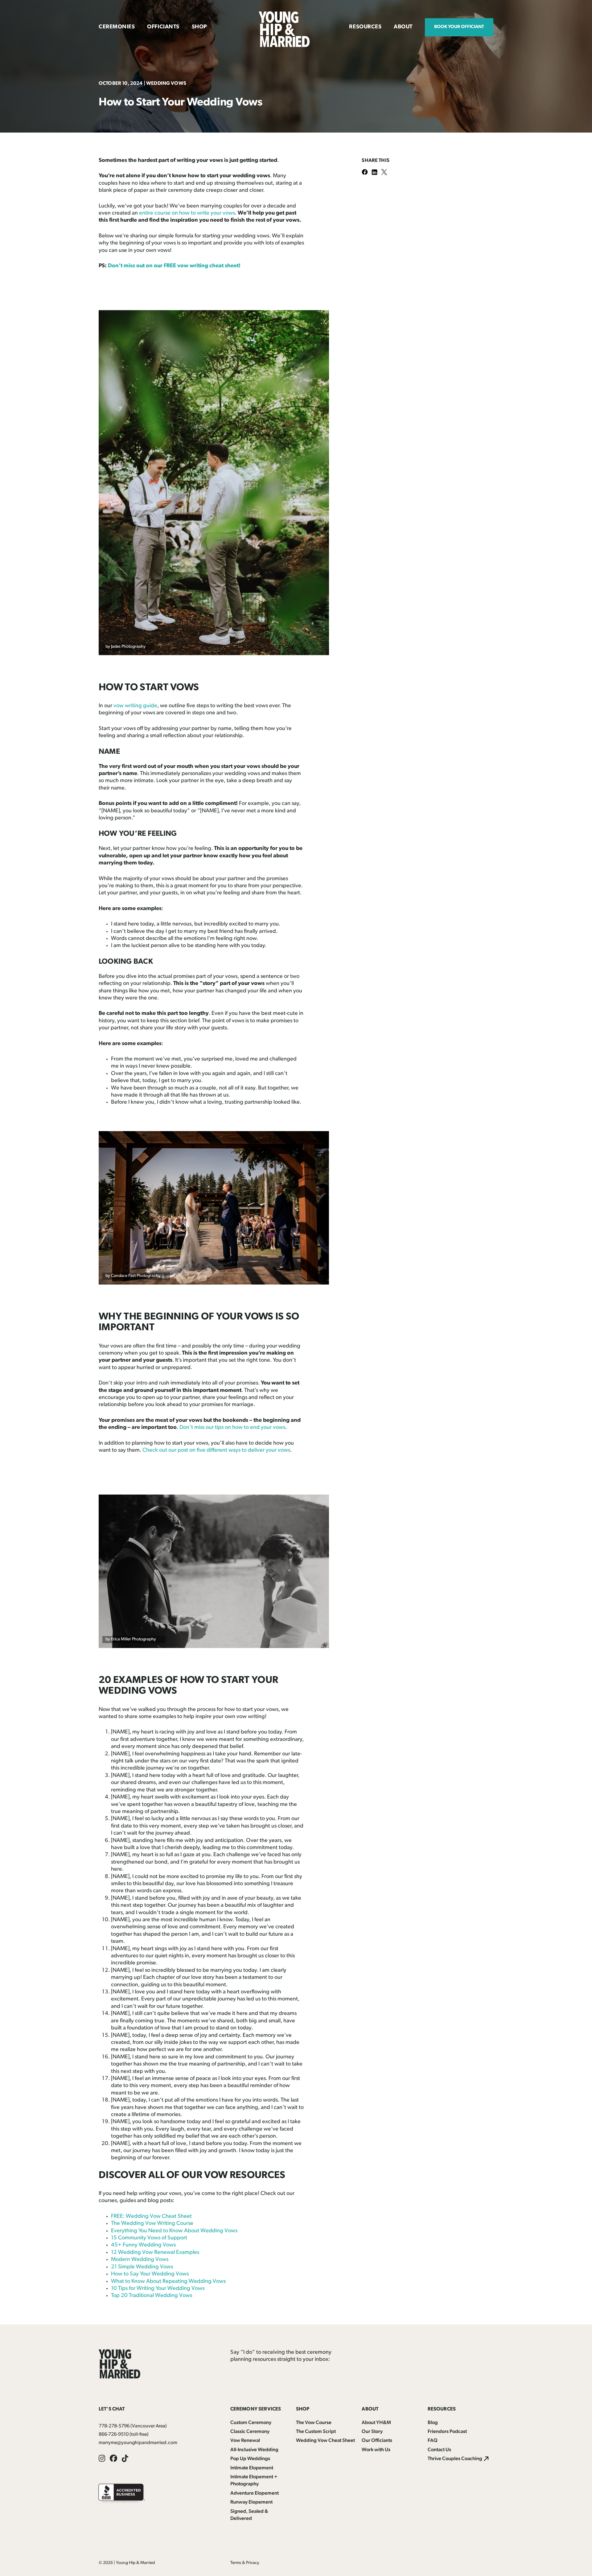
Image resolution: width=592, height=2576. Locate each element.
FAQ (433, 2441)
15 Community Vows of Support (149, 2238)
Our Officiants (377, 2441)
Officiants (163, 27)
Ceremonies (117, 27)
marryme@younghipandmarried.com (138, 2443)
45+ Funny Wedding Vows (143, 2245)
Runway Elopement (251, 2502)
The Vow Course (314, 2423)
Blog (433, 2423)
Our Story (372, 2432)
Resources (365, 27)
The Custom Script (316, 2432)
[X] (386, 173)
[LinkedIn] (376, 173)
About (403, 27)
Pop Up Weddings (250, 2459)
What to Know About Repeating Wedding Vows (168, 2282)
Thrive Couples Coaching (455, 2459)
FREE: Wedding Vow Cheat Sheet (151, 2217)
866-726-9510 (114, 2434)
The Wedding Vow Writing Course (152, 2224)
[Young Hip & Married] (284, 46)
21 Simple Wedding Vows (142, 2267)
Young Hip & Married (135, 2563)
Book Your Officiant (459, 27)
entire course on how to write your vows (187, 213)
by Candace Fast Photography (133, 1276)
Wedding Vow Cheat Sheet (325, 2441)
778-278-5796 (114, 2426)
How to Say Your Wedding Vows (150, 2274)
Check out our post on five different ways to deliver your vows (216, 1450)
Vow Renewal (245, 2441)
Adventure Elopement (255, 2493)
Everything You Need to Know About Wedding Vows (174, 2231)
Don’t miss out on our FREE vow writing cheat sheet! (174, 266)
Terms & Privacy (245, 2563)
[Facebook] (367, 173)
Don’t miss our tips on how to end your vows (232, 1428)
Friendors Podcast (447, 2432)
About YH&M (376, 2423)
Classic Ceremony (250, 2432)
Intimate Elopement (252, 2468)
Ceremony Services (256, 2409)
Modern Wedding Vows (140, 2260)
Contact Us (439, 2450)
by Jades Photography (125, 647)
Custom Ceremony (251, 2423)
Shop (199, 27)
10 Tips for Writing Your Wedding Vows (158, 2289)
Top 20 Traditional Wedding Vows (152, 2296)
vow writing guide (135, 706)
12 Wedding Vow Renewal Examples (155, 2253)
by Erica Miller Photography (131, 1639)
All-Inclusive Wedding (254, 2450)
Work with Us (376, 2450)
